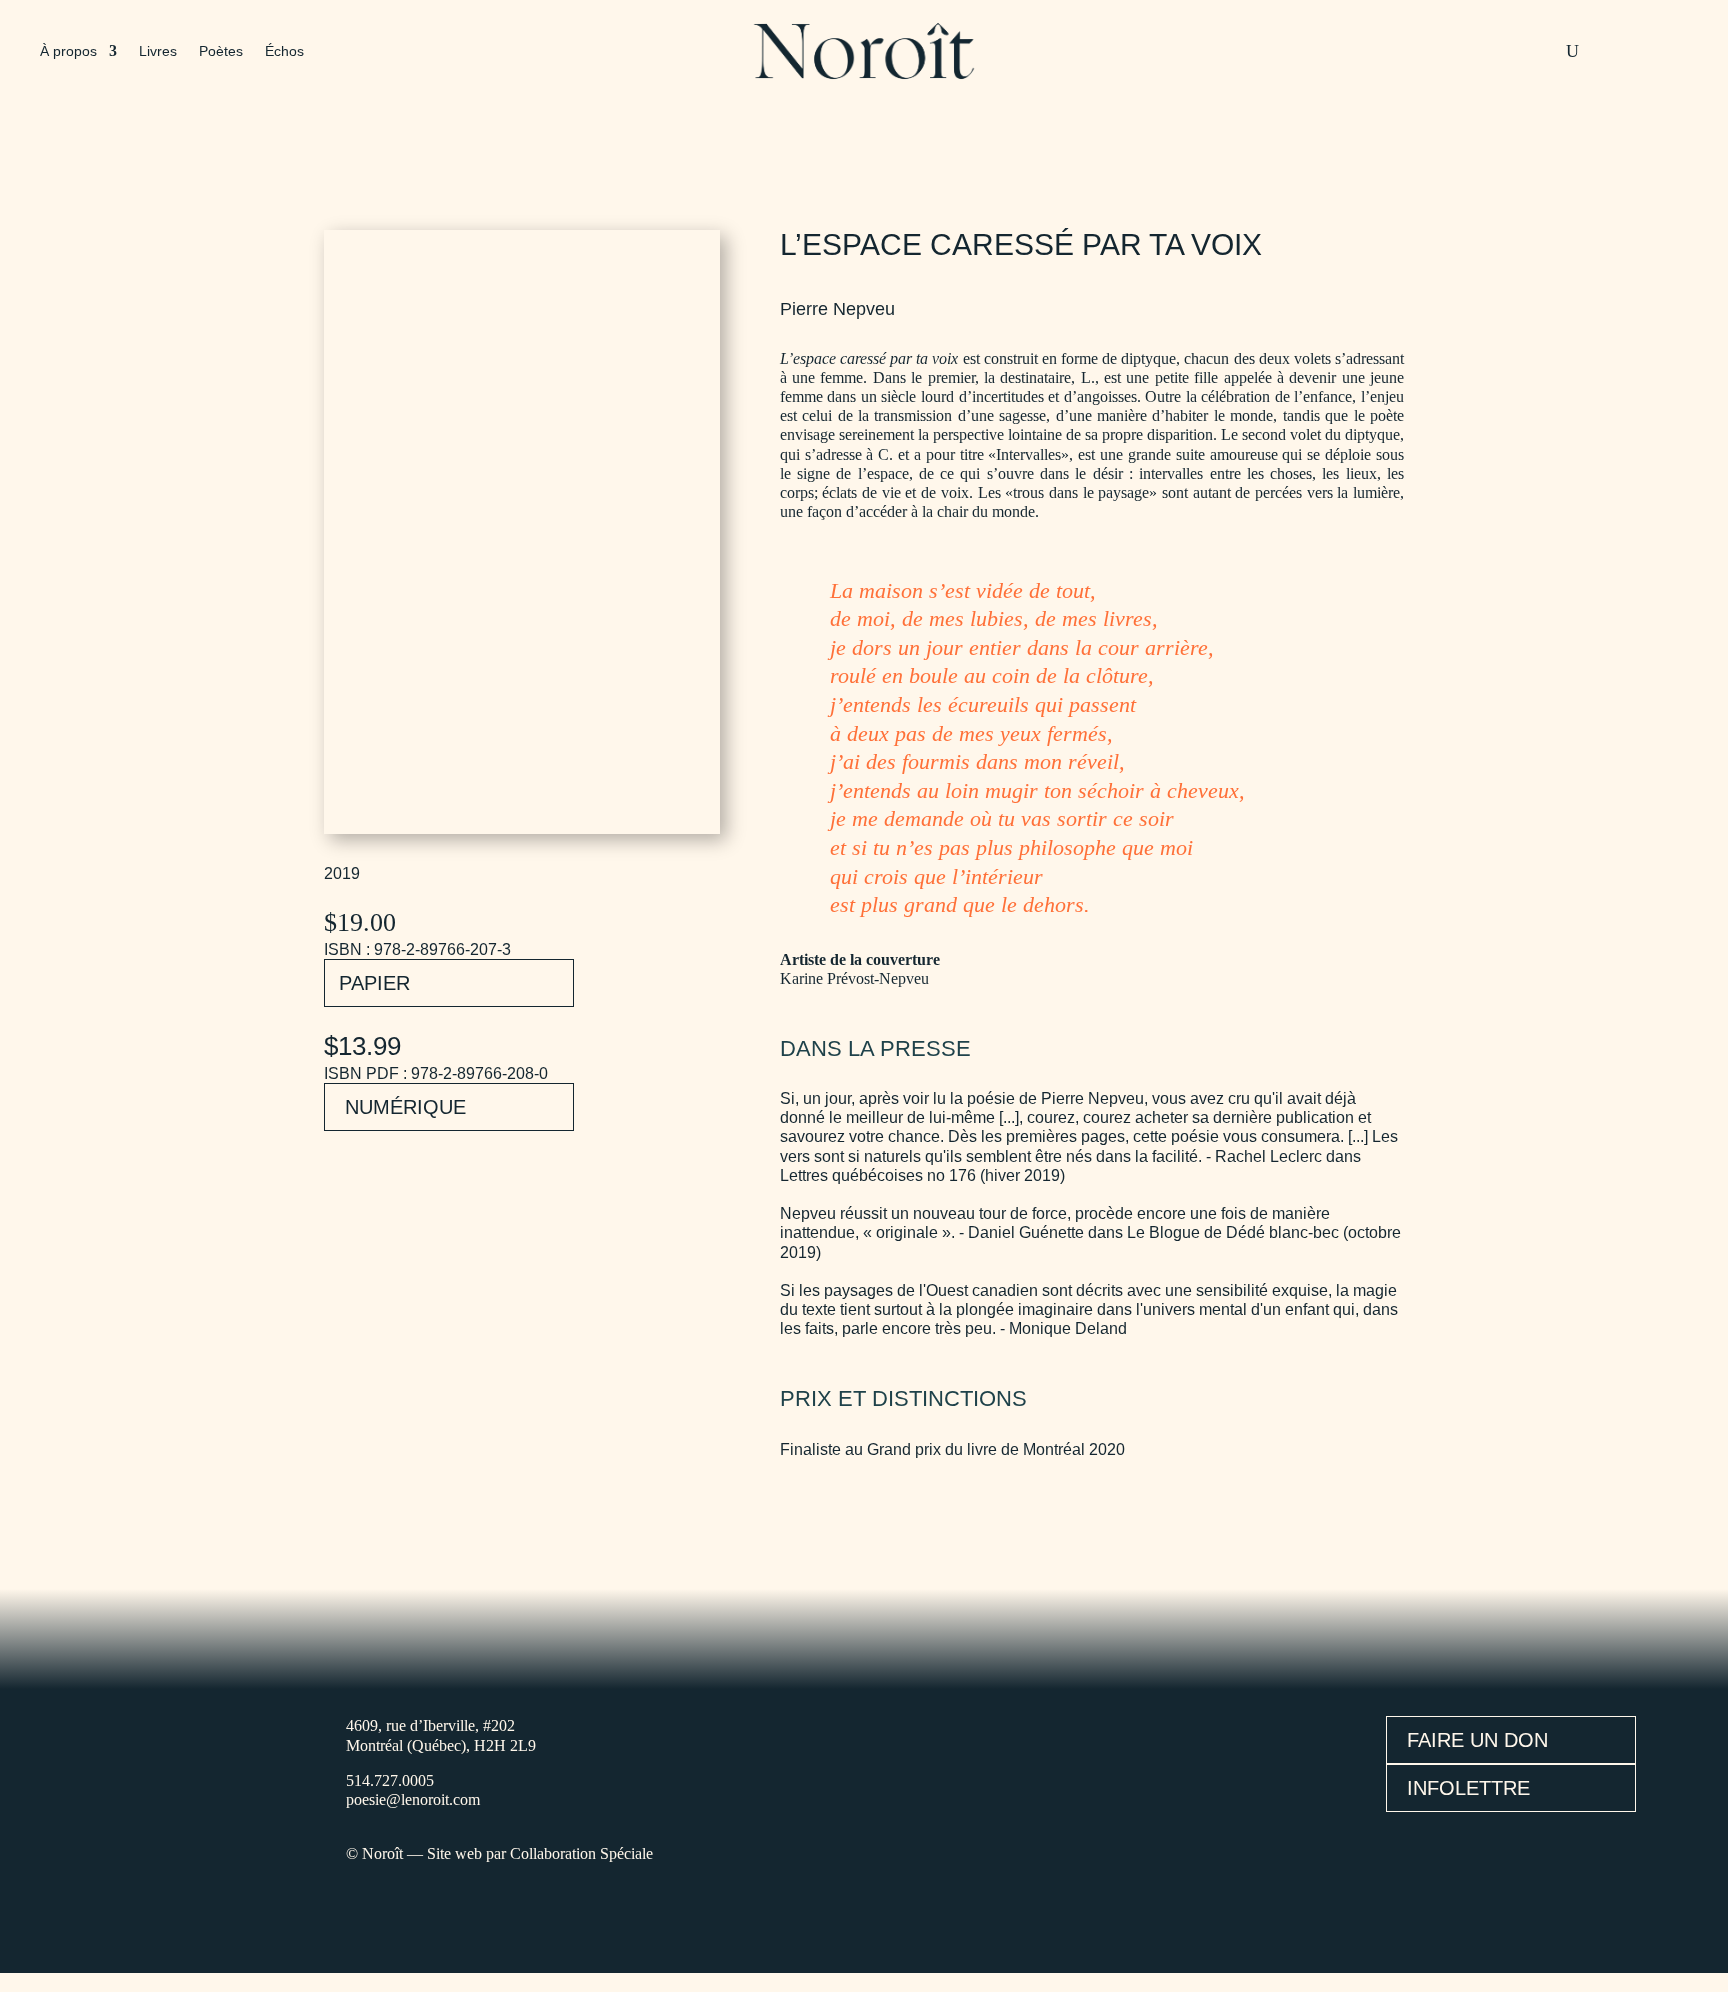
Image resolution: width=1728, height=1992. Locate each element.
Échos (284, 51)
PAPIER (374, 983)
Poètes (221, 51)
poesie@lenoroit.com (413, 1799)
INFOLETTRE (1468, 1788)
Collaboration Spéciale (581, 1853)
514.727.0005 (390, 1780)
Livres (158, 51)
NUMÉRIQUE (405, 1107)
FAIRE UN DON (1477, 1740)
